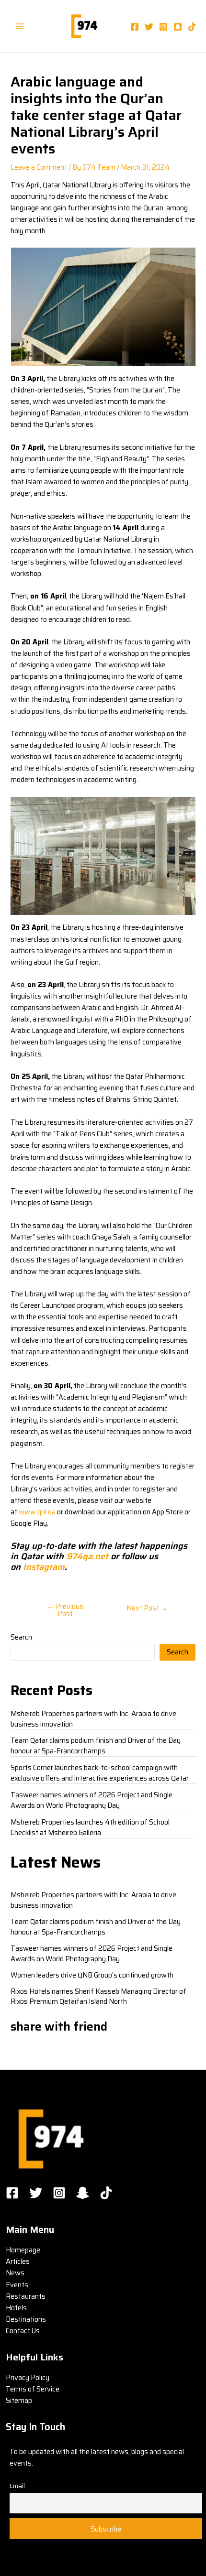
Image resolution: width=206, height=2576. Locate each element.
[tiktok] (192, 27)
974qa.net (87, 1556)
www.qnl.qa (37, 1512)
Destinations (26, 2319)
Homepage (23, 2250)
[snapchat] (178, 27)
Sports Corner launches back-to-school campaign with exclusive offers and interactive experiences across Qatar (100, 1773)
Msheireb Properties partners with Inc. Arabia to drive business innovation (93, 1719)
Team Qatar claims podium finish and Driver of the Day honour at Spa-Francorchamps (96, 1745)
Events (17, 2285)
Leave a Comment (39, 167)
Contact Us (23, 2331)
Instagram (43, 1567)
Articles (18, 2261)
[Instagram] (163, 27)
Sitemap (19, 2400)
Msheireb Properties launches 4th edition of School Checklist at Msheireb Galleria (90, 1827)
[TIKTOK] (106, 2193)
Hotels (16, 2308)
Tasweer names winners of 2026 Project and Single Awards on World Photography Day (92, 1800)
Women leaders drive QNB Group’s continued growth (92, 1975)
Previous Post (65, 1610)
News (15, 2273)
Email (17, 2486)
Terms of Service (33, 2389)
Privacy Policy (28, 2377)
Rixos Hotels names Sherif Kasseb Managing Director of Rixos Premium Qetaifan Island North (98, 1996)
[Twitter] (149, 27)
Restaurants (26, 2296)
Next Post (147, 1608)
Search (21, 1637)
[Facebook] (135, 27)
